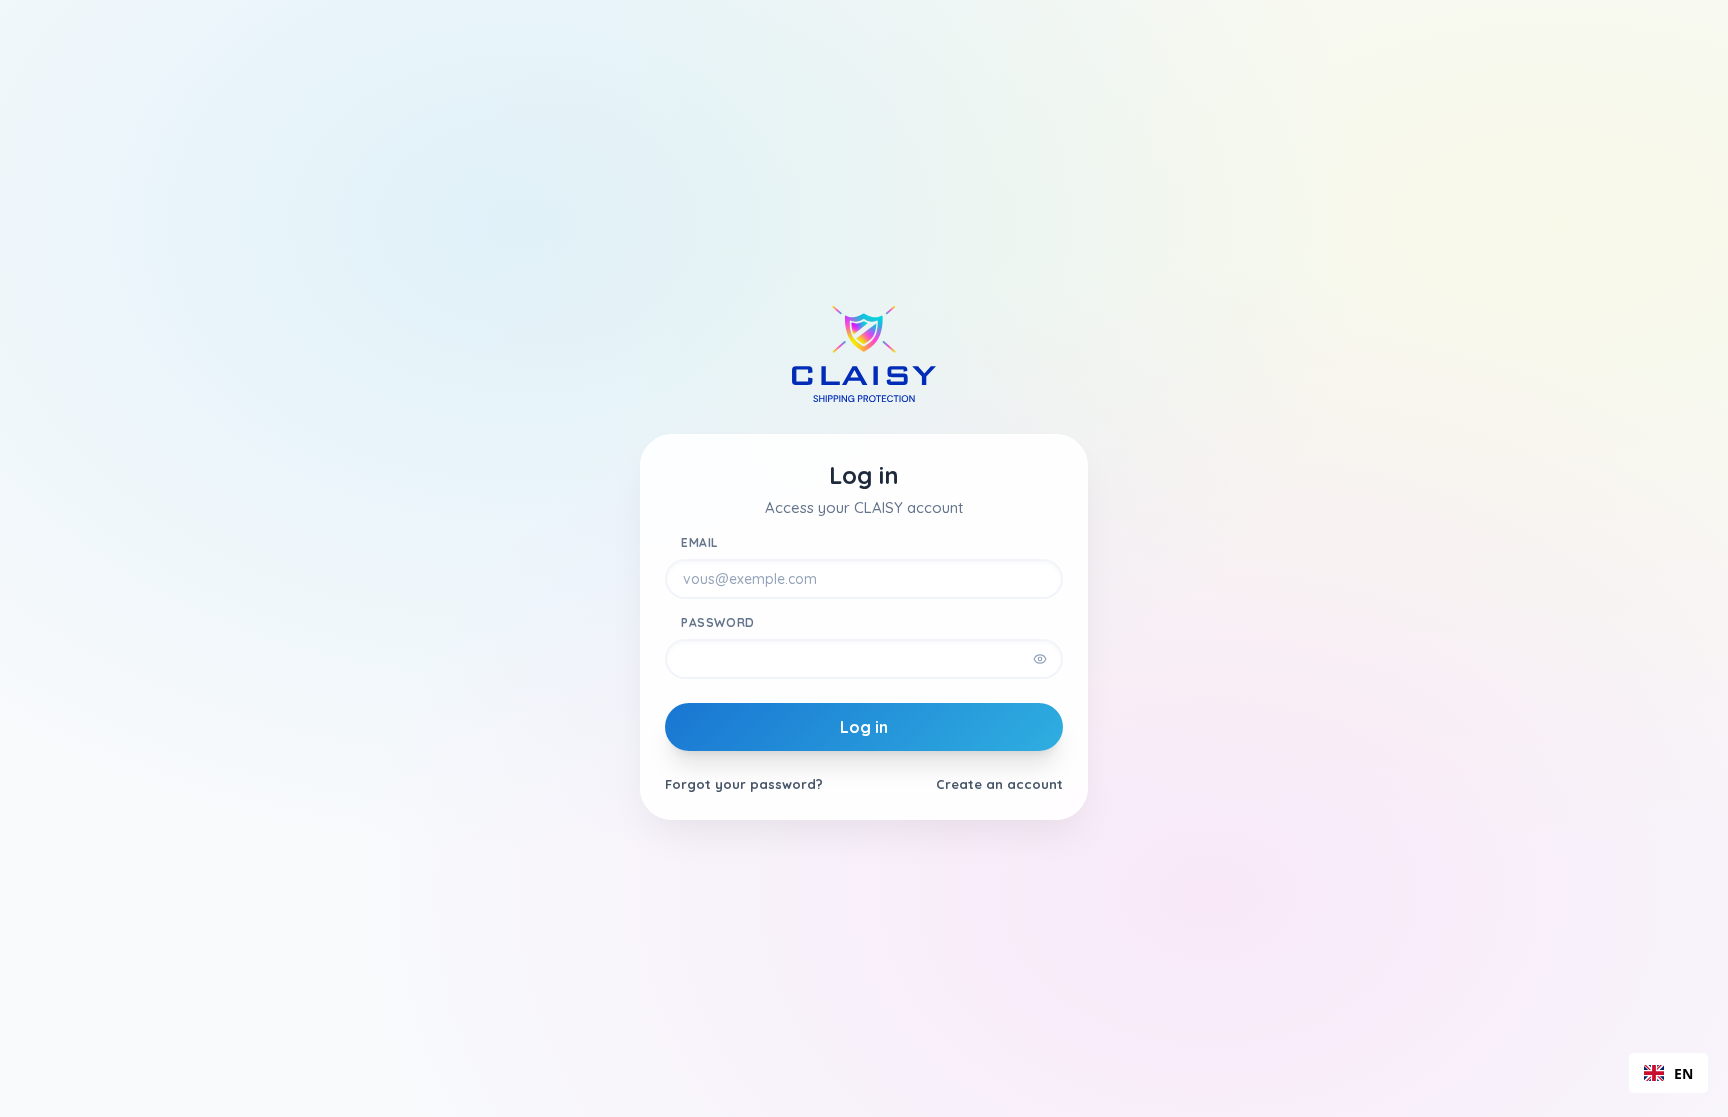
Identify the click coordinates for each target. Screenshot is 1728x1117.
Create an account (999, 784)
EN (1683, 1073)
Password (718, 622)
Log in (864, 727)
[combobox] (1668, 1073)
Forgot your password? (744, 784)
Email (699, 542)
